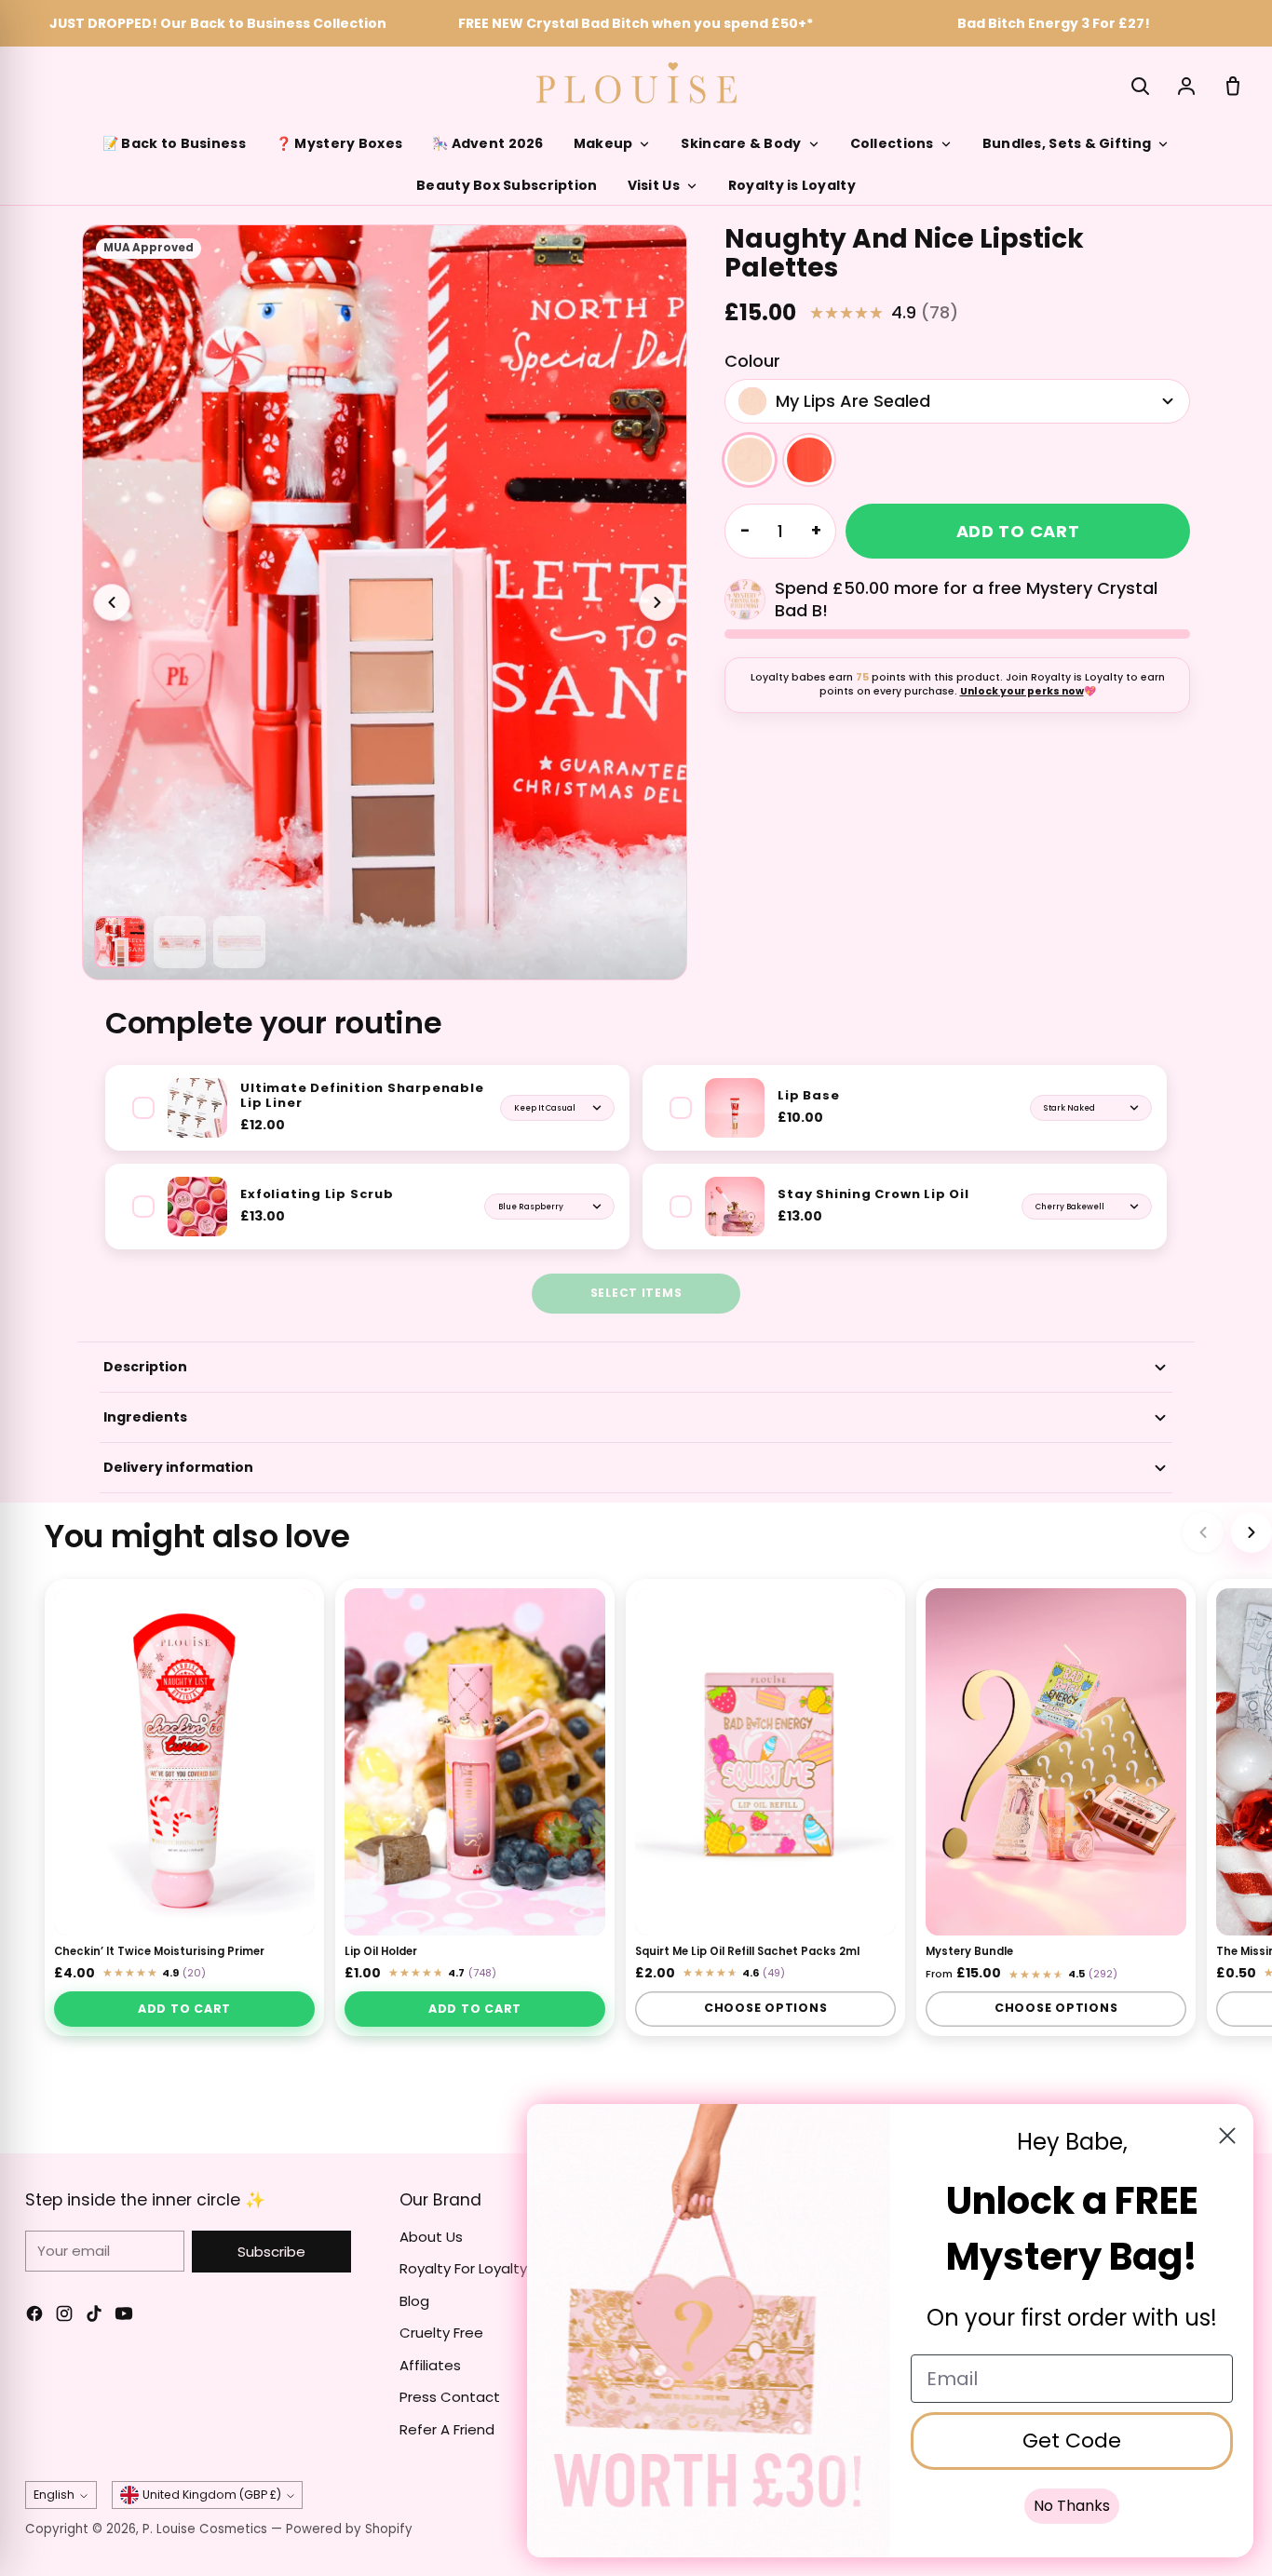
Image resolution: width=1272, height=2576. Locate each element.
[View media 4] (239, 942)
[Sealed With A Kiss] (809, 460)
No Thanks (1072, 2506)
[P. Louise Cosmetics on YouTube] (124, 2317)
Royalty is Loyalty (792, 185)
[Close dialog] (1227, 2136)
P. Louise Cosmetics (205, 2529)
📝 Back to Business (174, 143)
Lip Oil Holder (381, 1952)
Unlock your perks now (1022, 691)
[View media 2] (120, 942)
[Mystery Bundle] (1056, 1762)
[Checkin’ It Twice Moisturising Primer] (184, 1762)
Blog (414, 2301)
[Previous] (1203, 1532)
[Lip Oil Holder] (475, 1762)
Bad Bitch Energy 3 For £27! (1054, 23)
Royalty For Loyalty (463, 2268)
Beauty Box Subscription (507, 185)
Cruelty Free (441, 2333)
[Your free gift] (745, 600)
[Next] (1252, 1532)
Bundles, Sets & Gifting (1067, 143)
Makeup (603, 143)
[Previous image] (112, 602)
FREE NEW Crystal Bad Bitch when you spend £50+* (636, 23)
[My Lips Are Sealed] (750, 460)
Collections (892, 143)
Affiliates (430, 2365)
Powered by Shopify (349, 2529)
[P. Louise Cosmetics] (636, 83)
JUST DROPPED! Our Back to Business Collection (218, 23)
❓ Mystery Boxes (339, 143)
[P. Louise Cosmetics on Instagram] (64, 2317)
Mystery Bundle (969, 1952)
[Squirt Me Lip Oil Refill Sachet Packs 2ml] (765, 1762)
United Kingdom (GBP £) (212, 2495)
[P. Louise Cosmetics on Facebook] (34, 2317)
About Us (431, 2237)
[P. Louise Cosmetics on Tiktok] (94, 2317)
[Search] (1140, 86)
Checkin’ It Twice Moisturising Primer (159, 1952)
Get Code (1072, 2441)
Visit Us (654, 185)
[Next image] (657, 602)
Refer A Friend (447, 2429)
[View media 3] (180, 942)
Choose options (766, 2009)
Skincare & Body (741, 143)
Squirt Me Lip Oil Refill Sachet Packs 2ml (747, 1952)
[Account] (1186, 86)
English (54, 2495)
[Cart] (1233, 86)
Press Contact (450, 2397)
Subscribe (271, 2252)
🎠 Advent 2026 (488, 143)
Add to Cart (184, 2009)
